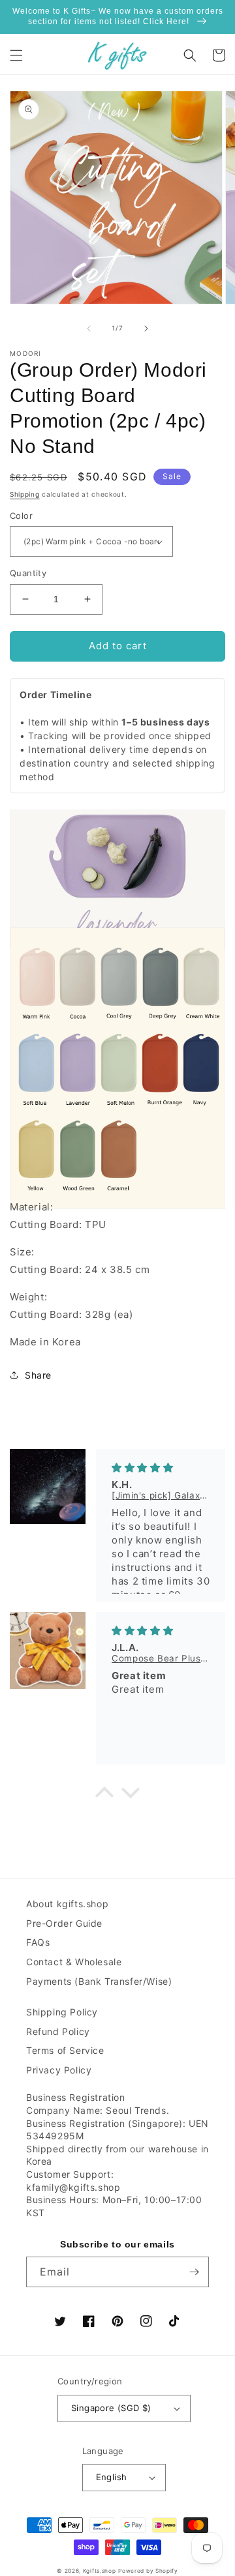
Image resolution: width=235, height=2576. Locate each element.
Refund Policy (58, 2031)
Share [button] (38, 1375)
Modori (26, 353)
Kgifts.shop (100, 2571)
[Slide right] (146, 329)
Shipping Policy (62, 2012)
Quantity (28, 573)
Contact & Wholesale (74, 1962)
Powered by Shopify (148, 2571)
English (112, 2477)
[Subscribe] (194, 2272)
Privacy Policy (59, 2070)
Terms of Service (65, 2050)
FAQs (38, 1942)
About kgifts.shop (67, 1904)
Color (21, 516)
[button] (16, 55)
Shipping (25, 494)
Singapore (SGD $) (111, 2408)
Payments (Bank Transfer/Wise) (99, 1981)
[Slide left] (89, 329)
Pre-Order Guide (64, 1923)
